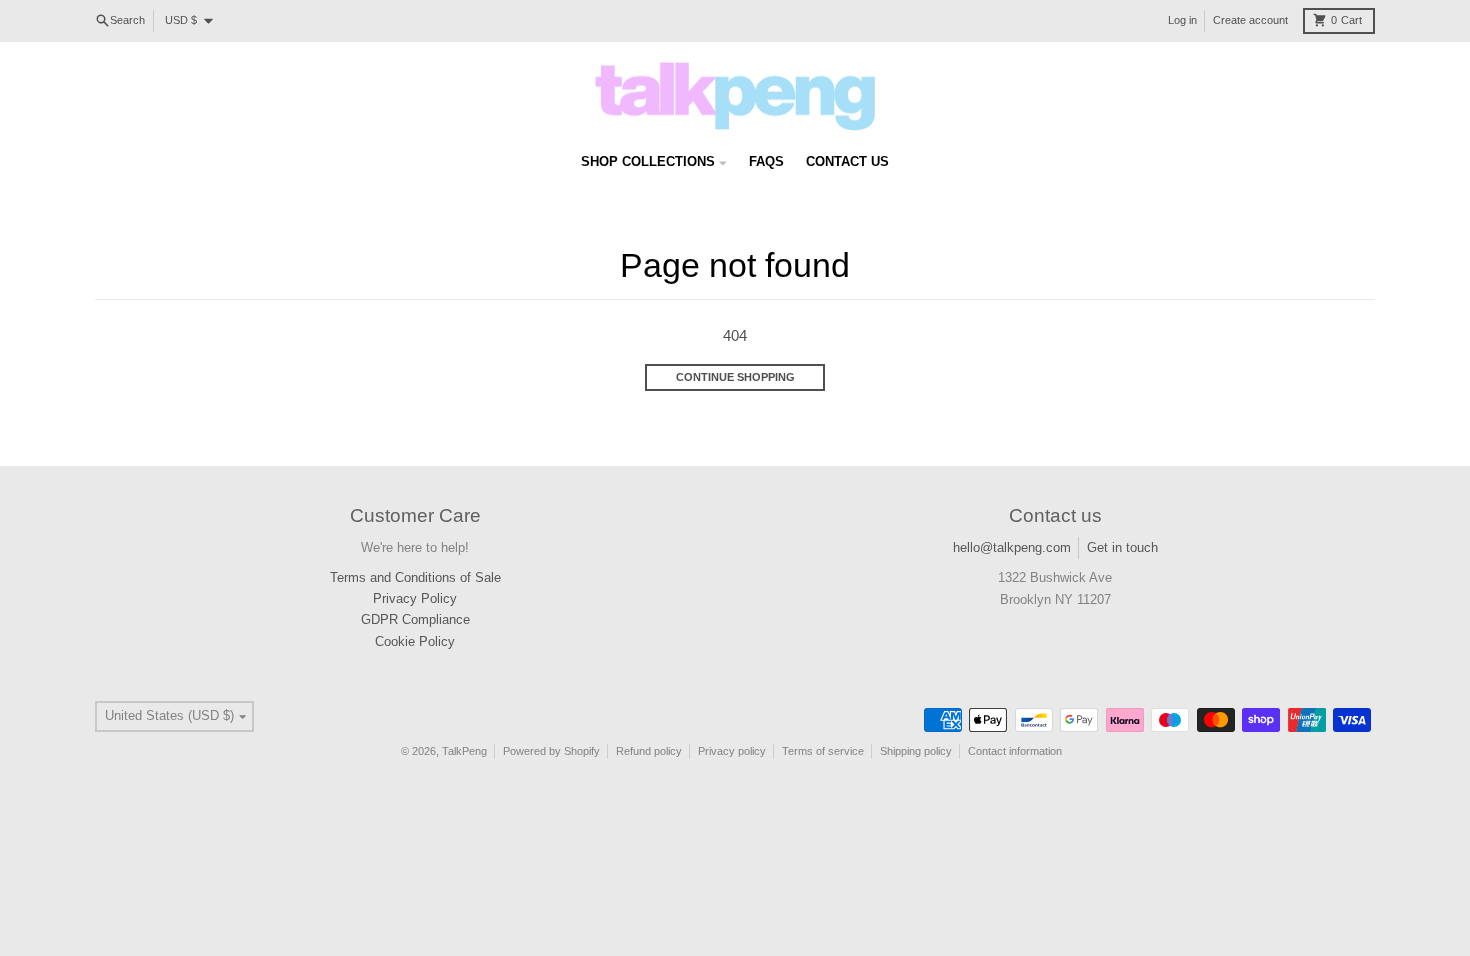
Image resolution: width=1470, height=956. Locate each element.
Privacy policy (732, 751)
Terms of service (823, 751)
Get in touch (1122, 547)
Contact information (1015, 751)
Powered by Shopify (551, 751)
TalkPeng (464, 751)
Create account (1250, 20)
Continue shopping (735, 377)
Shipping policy (916, 751)
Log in (1182, 20)
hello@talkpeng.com (1012, 547)
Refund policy (649, 751)
